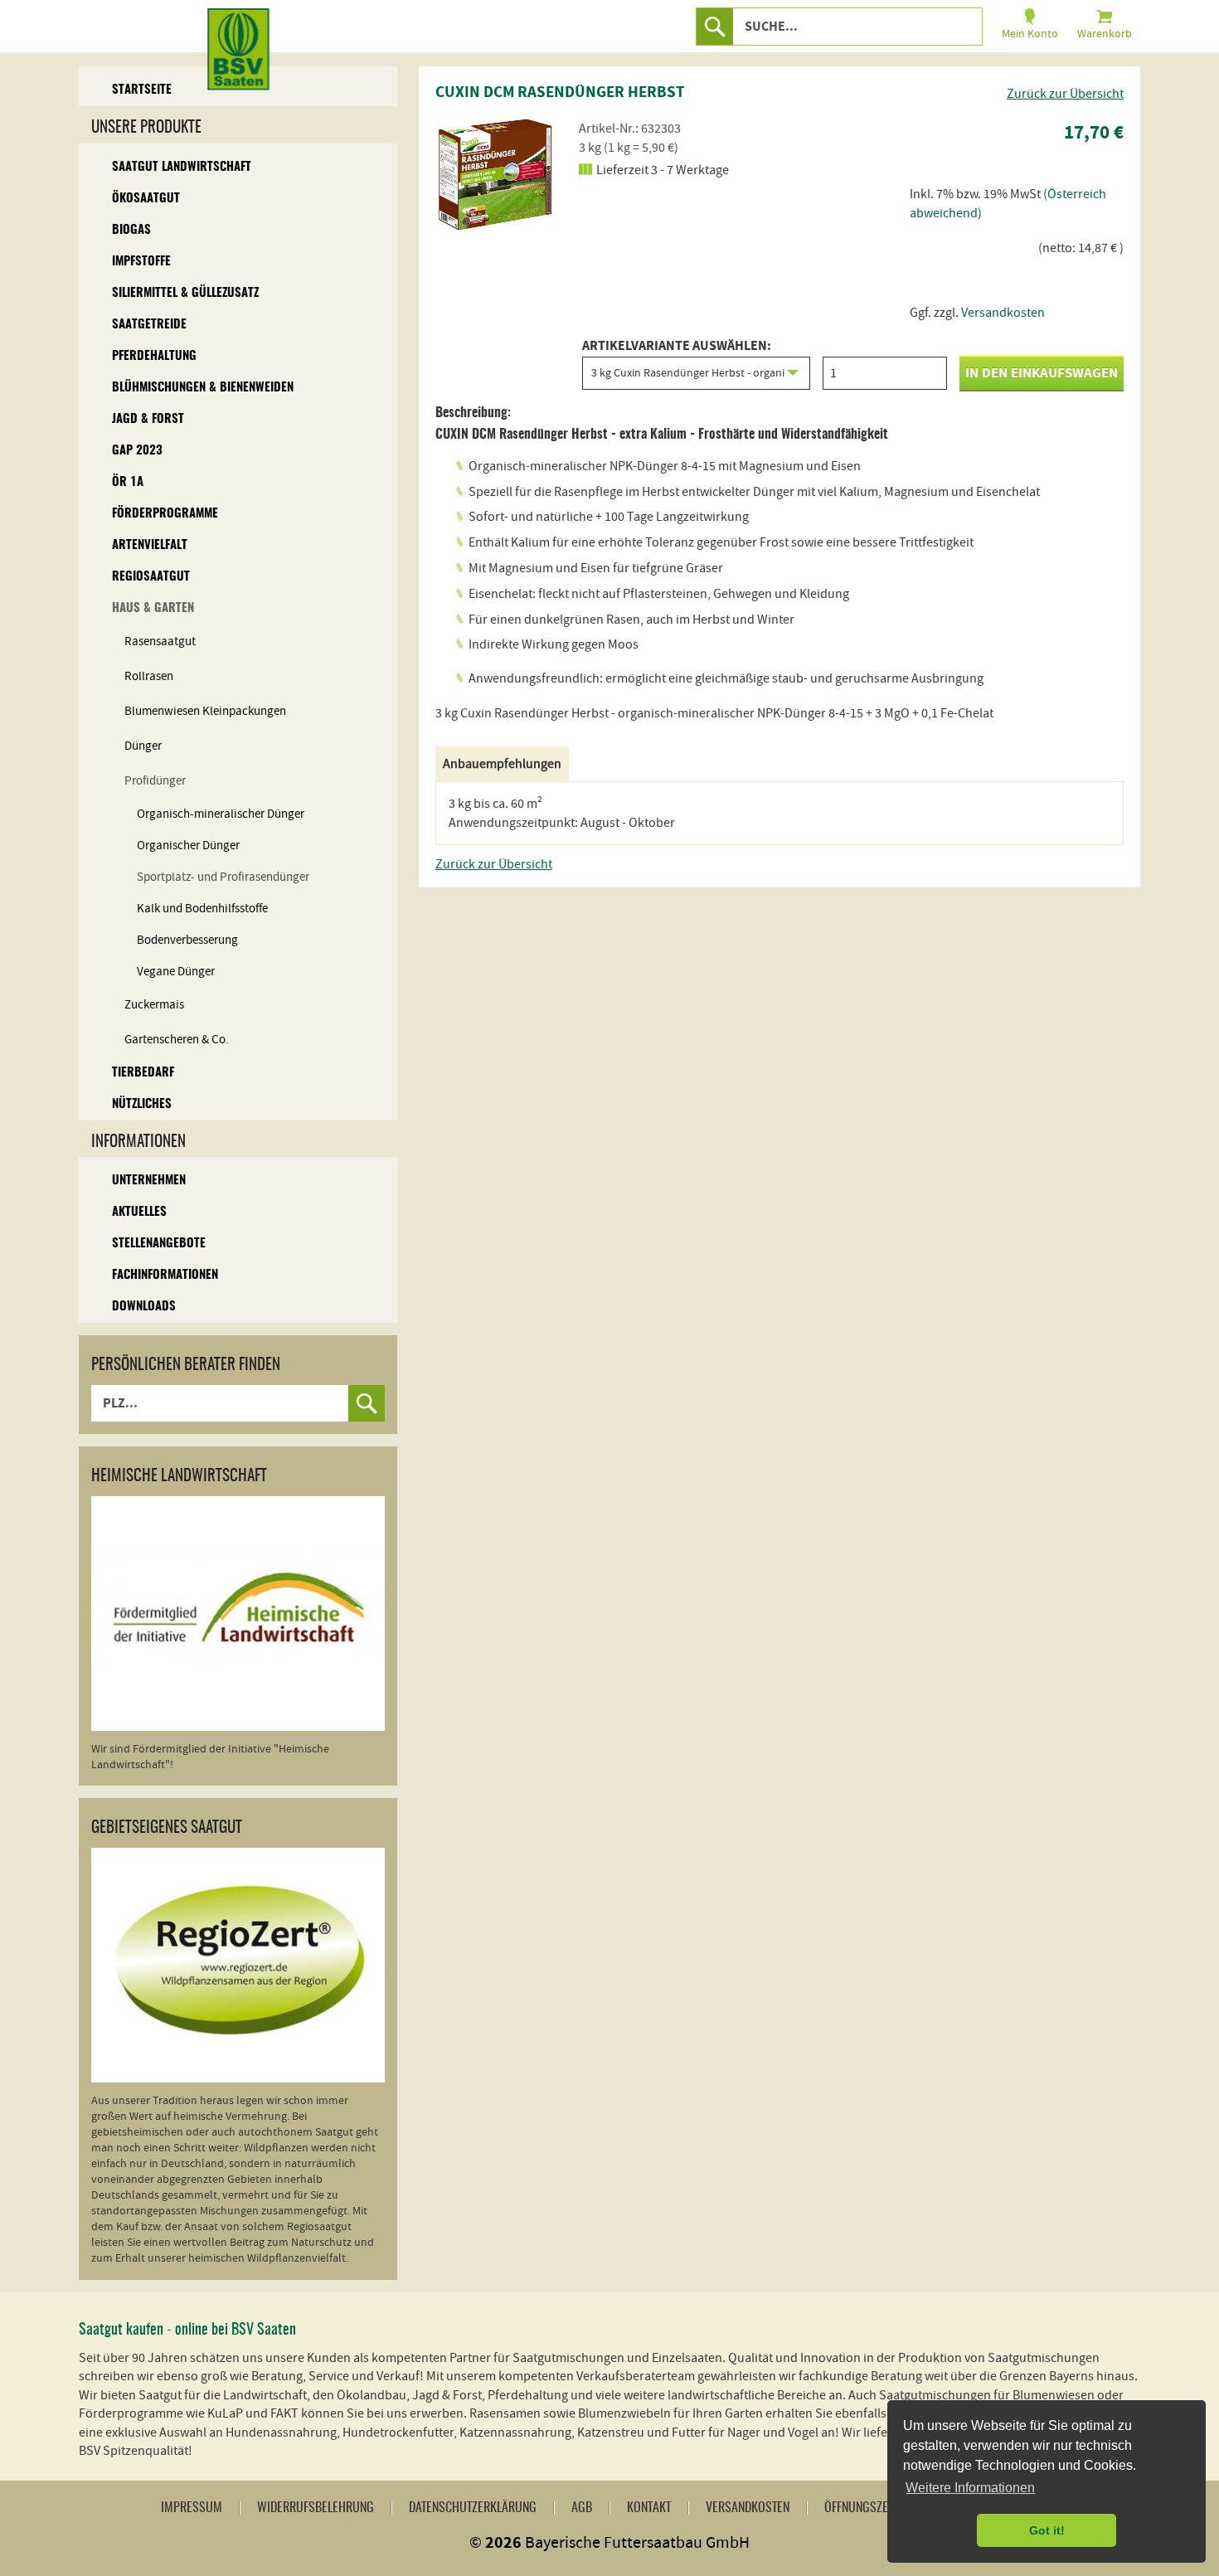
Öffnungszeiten (867, 2508)
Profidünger (155, 781)
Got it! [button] (1047, 2530)
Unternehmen (149, 1181)
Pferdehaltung (154, 356)
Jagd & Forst (148, 419)
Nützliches (142, 1104)
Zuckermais (154, 1005)
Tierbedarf (143, 1073)
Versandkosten (1003, 313)
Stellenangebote (159, 1244)
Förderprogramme (165, 514)
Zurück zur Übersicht (1065, 94)
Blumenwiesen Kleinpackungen (205, 711)
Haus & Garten (153, 608)
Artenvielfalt (150, 545)
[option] (498, 174)
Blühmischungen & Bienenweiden (203, 388)
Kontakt (649, 2508)
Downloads (144, 1307)
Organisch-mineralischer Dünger (221, 814)
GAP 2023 (137, 451)
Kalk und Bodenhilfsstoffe (202, 909)
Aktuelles (139, 1212)
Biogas (131, 230)
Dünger (143, 746)
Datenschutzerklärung (473, 2508)
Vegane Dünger (176, 972)
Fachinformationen (165, 1275)
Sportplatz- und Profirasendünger (223, 877)
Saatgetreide (149, 325)
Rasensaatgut (160, 642)
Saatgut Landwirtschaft (182, 167)
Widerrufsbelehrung (316, 2508)
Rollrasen (149, 676)
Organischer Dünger (188, 846)
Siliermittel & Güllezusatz (185, 293)
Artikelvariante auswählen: (677, 347)
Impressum (192, 2508)
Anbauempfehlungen (502, 764)
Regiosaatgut (151, 577)
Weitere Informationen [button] (970, 2488)
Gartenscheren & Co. (177, 1040)
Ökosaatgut (146, 199)
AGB (582, 2508)
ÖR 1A (128, 482)
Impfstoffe (141, 262)
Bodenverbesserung (187, 940)
